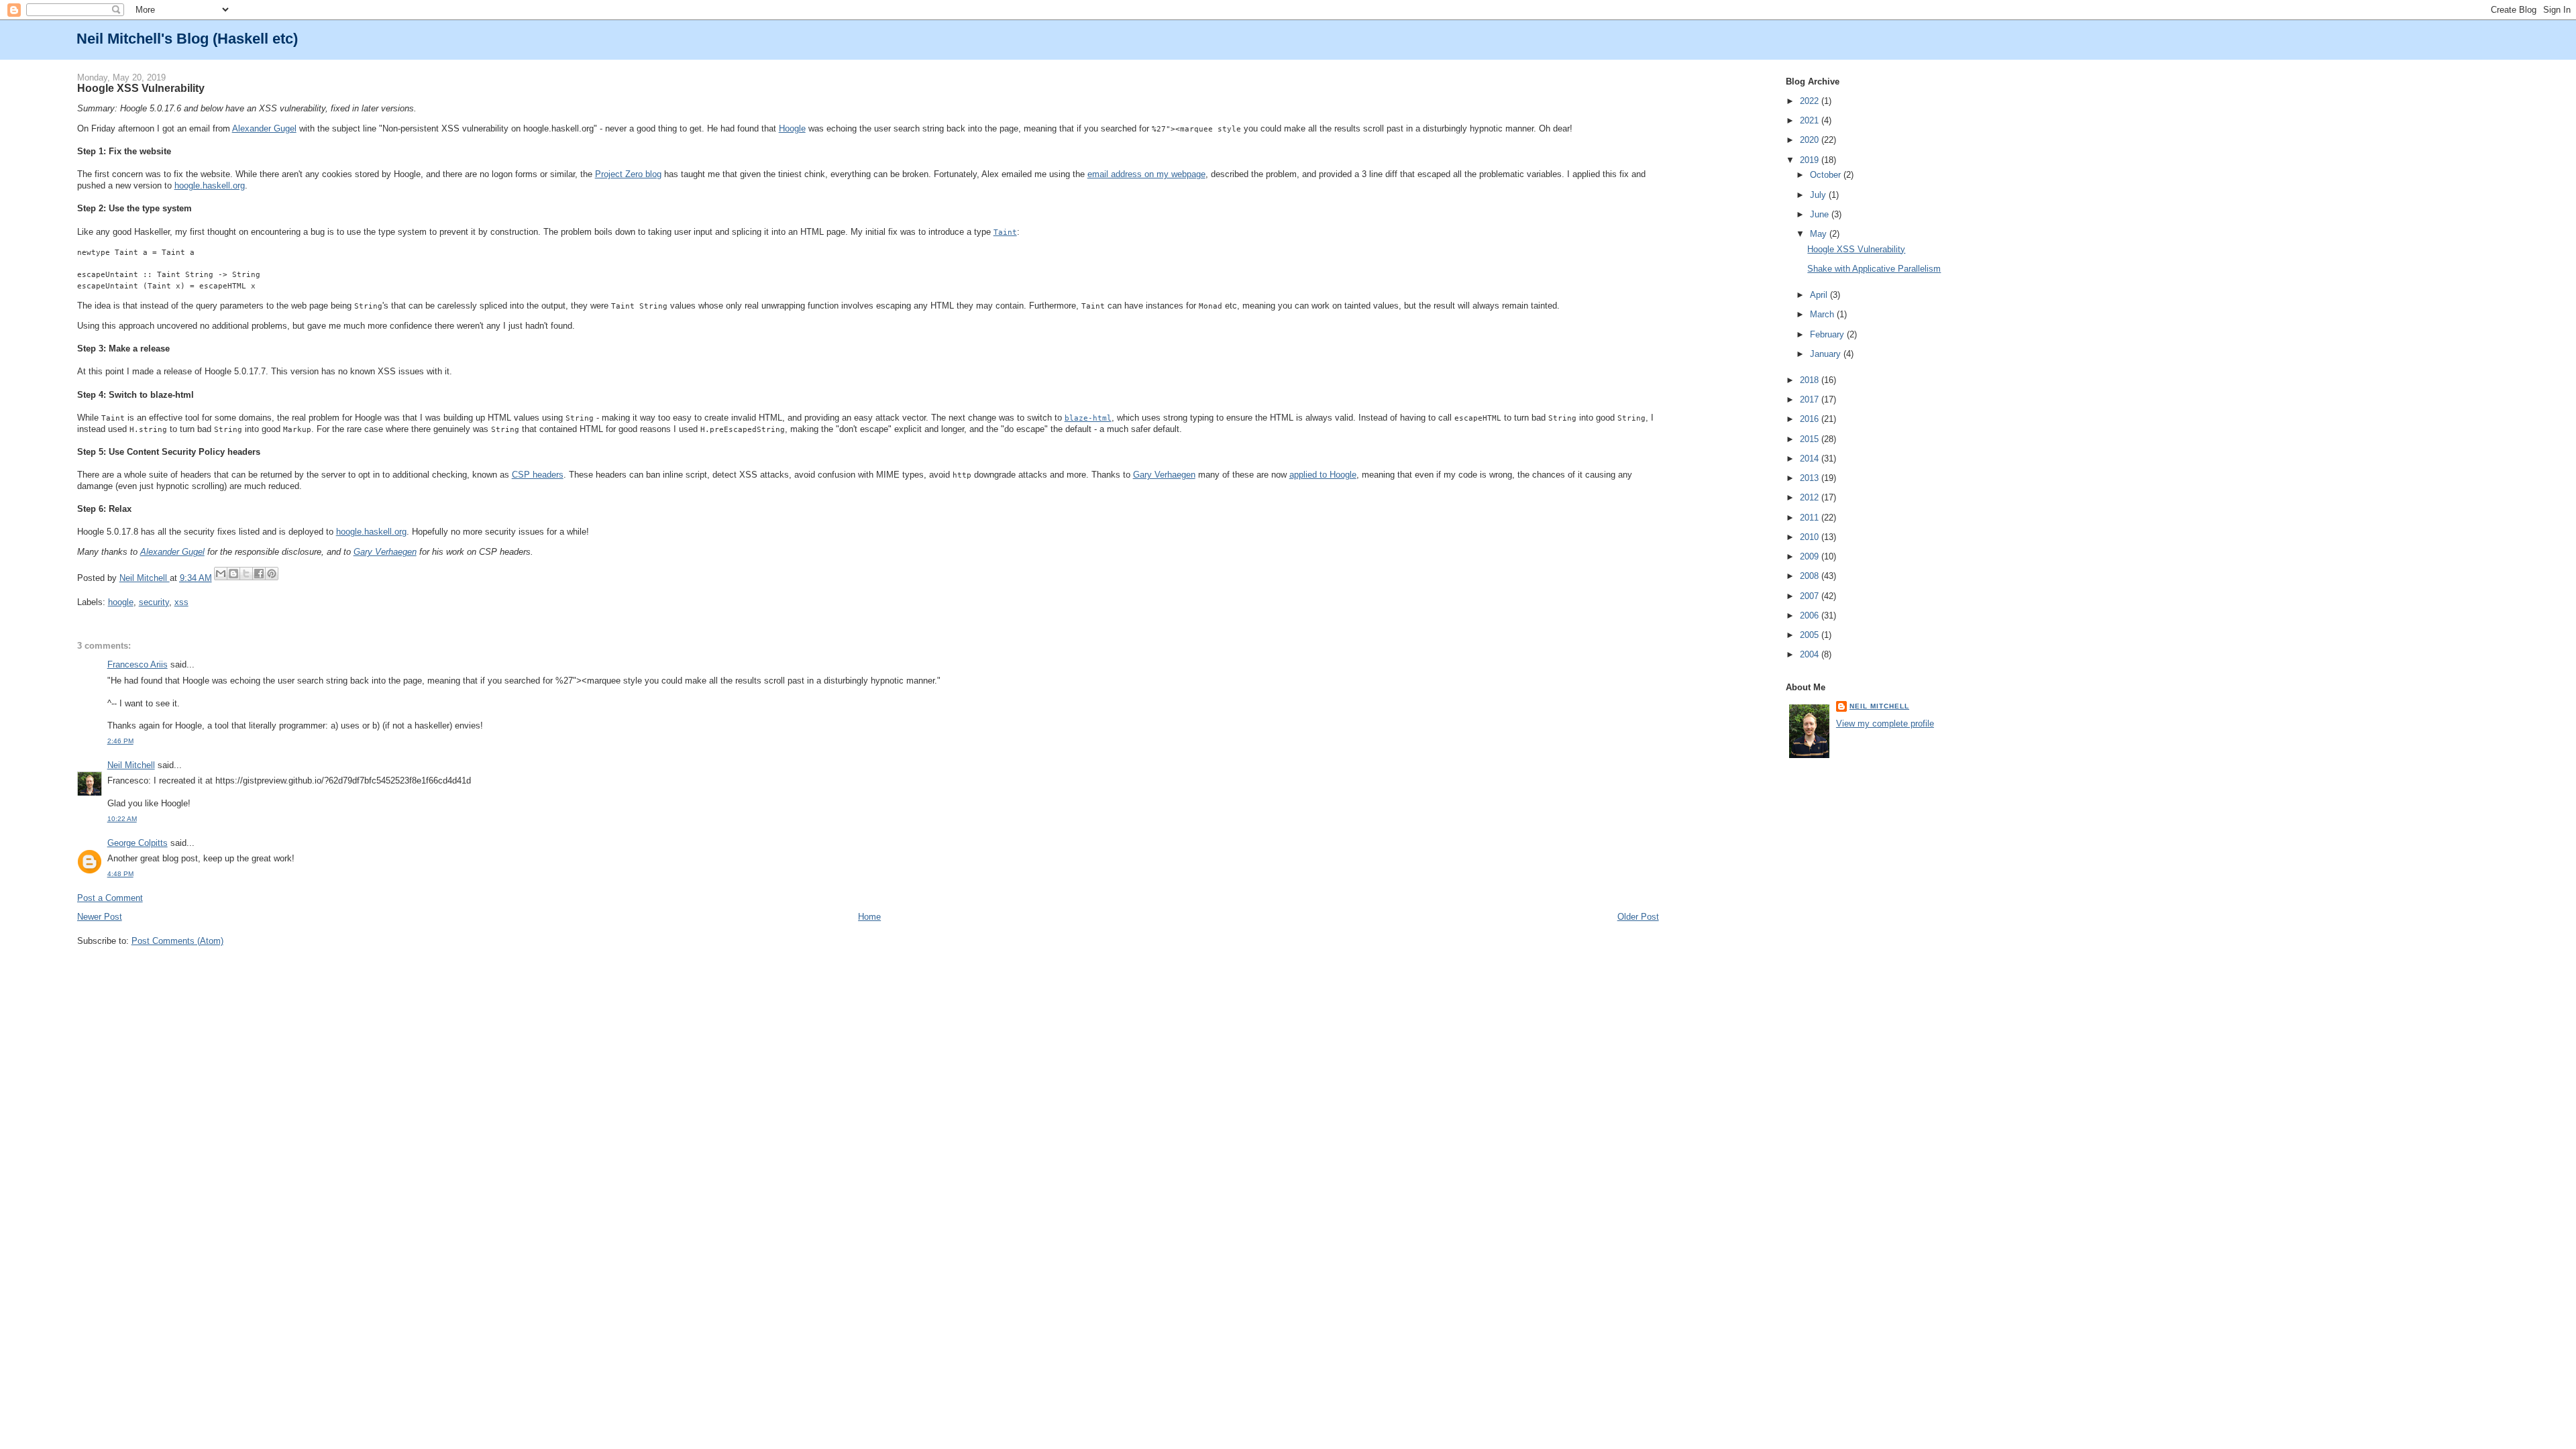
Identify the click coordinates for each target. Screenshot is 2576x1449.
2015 (1811, 439)
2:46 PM (120, 741)
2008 (1811, 576)
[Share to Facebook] (259, 574)
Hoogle (792, 128)
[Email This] (221, 574)
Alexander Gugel (264, 128)
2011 (1811, 518)
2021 (1811, 120)
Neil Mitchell (145, 578)
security (154, 602)
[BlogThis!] (233, 574)
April (1820, 295)
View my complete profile (1885, 723)
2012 (1811, 497)
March (1823, 314)
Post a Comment (110, 898)
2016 (1811, 419)
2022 (1811, 101)
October (1827, 175)
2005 (1811, 635)
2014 (1811, 459)
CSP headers (538, 475)
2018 (1811, 380)
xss (181, 602)
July (1819, 195)
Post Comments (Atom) (177, 941)
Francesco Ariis (138, 664)
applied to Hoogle (1323, 475)
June (1821, 214)
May (1820, 234)
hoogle (121, 602)
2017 (1811, 399)
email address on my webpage (1146, 174)
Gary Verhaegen (1164, 475)
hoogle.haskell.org (210, 185)
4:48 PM (120, 874)
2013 (1811, 478)
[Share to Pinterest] (272, 574)
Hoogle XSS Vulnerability (1856, 249)
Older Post (1638, 917)
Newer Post (100, 917)
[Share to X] (246, 574)
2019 (1811, 160)
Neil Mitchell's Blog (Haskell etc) (187, 39)
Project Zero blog (628, 174)
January (1827, 354)
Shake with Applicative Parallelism (1874, 269)
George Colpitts (138, 843)
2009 (1811, 556)
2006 (1811, 615)
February (1828, 334)
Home (869, 917)
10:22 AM (122, 819)
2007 (1811, 596)
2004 (1811, 654)
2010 (1811, 537)
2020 (1811, 140)
